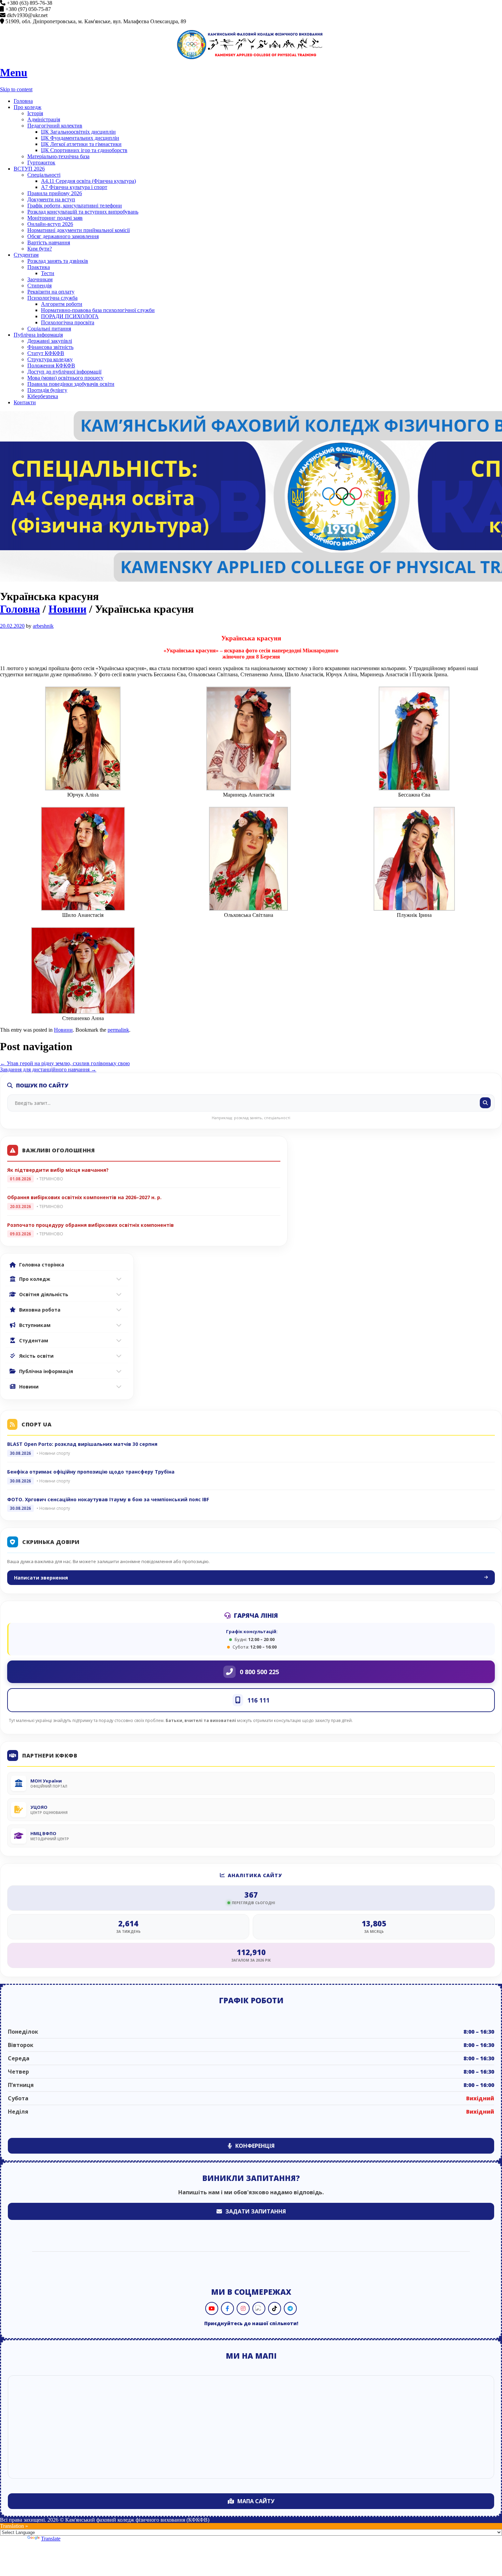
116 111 (258, 1700)
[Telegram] (290, 2308)
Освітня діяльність (44, 1294)
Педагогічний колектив (55, 126)
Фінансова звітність (50, 347)
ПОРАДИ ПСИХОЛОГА (70, 316)
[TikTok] (275, 2308)
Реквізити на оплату (51, 292)
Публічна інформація (38, 335)
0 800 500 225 (259, 1672)
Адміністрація (44, 119)
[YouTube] (212, 2308)
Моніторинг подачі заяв (55, 218)
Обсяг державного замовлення (63, 236)
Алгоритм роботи (62, 304)
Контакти (25, 402)
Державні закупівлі (50, 341)
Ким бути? (40, 249)
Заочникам (40, 279)
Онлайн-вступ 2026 (50, 224)
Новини (67, 609)
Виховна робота (40, 1310)
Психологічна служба (52, 298)
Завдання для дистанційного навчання (48, 1069)
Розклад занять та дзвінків (58, 261)
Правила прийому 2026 (55, 193)
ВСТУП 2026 (29, 169)
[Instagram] (243, 2308)
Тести (48, 273)
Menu (14, 72)
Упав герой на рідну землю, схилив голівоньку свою (65, 1063)
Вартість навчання (49, 242)
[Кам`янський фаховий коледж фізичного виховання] (251, 45)
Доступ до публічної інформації (64, 372)
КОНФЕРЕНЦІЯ (255, 2146)
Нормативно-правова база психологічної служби (98, 310)
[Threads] (259, 2308)
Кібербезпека (43, 396)
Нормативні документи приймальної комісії (79, 230)
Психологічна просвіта (68, 322)
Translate (51, 2539)
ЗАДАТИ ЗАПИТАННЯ (256, 2211)
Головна (23, 101)
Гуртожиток (41, 162)
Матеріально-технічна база (58, 156)
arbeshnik (43, 626)
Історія (35, 113)
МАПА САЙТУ (256, 2501)
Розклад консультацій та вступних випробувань (83, 212)
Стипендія (39, 286)
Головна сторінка (42, 1265)
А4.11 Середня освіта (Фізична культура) (88, 181)
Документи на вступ (51, 199)
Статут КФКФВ (46, 353)
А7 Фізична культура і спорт (74, 187)
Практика (39, 267)
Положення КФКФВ (51, 365)
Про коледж (27, 107)
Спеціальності (44, 175)
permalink (118, 1030)
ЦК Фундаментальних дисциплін (80, 138)
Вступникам (35, 1325)
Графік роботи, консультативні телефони (75, 206)
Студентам (26, 255)
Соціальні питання (49, 329)
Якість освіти (36, 1356)
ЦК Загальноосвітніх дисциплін (78, 132)
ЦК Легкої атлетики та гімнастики (81, 144)
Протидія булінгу (47, 390)
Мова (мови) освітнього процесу (65, 378)
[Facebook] (227, 2308)
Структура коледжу (50, 359)
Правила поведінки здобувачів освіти (71, 384)
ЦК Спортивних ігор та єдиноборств (84, 150)
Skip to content (16, 89)
